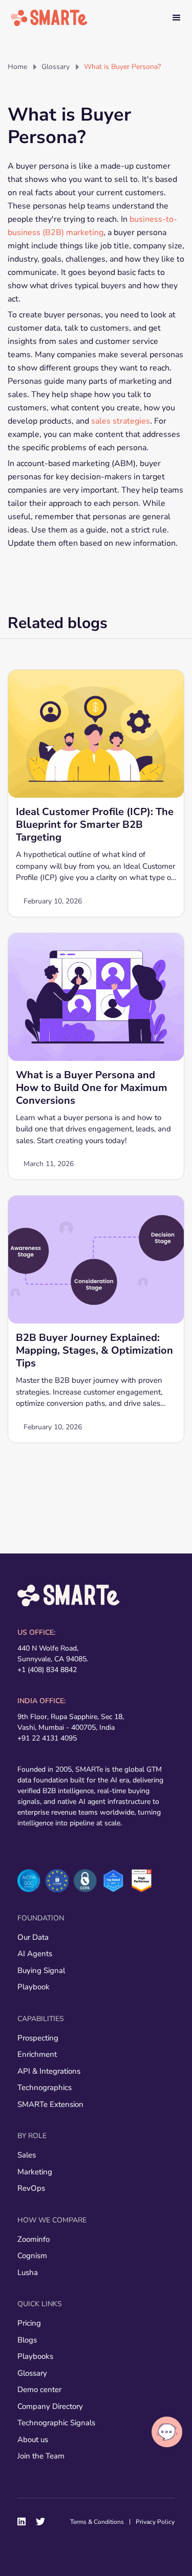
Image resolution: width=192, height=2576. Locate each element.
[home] (49, 18)
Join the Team (41, 2456)
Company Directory (50, 2406)
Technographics (45, 2087)
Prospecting (38, 2038)
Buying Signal (41, 1970)
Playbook (34, 1987)
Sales (27, 2155)
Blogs (27, 2340)
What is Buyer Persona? (122, 67)
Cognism (32, 2256)
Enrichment (37, 2054)
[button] (177, 18)
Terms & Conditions (97, 2522)
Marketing (35, 2172)
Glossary (56, 67)
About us (33, 2440)
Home (17, 67)
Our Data (33, 1937)
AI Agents (35, 1954)
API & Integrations (49, 2071)
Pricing (29, 2323)
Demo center (39, 2389)
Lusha (28, 2272)
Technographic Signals (56, 2423)
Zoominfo (34, 2239)
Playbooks (35, 2356)
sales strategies (121, 421)
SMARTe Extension (50, 2104)
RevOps (31, 2188)
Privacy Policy (155, 2522)
